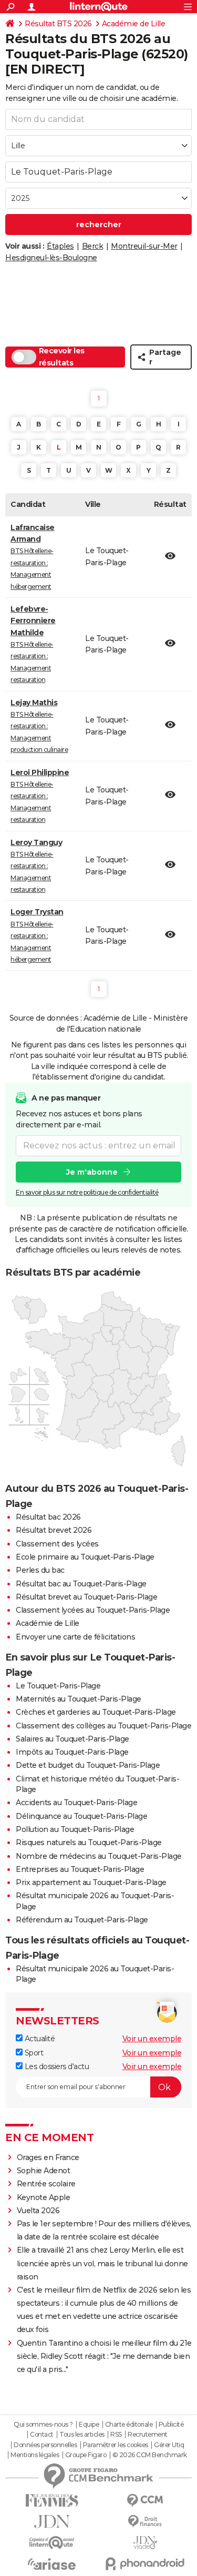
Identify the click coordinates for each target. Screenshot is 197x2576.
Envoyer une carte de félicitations (75, 1637)
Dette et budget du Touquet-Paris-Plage (88, 1765)
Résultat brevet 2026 (54, 1530)
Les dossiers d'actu (56, 2066)
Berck (93, 246)
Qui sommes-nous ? (43, 2425)
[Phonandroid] (146, 2564)
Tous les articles (82, 2435)
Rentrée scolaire (46, 2184)
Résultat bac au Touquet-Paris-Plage (81, 1584)
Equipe (89, 2425)
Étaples (60, 246)
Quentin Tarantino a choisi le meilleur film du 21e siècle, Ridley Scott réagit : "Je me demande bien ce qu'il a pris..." (104, 2356)
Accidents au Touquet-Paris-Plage (76, 1803)
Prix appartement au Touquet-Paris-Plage (91, 1882)
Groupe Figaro (86, 2455)
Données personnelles (45, 2445)
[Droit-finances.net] (146, 2522)
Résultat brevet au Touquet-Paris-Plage (86, 1597)
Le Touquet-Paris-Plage (58, 1686)
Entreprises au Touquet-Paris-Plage (80, 1869)
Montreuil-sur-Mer (144, 246)
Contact (42, 2435)
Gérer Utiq (169, 2445)
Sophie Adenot (44, 2171)
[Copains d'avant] (52, 2543)
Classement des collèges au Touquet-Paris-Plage (103, 1726)
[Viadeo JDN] (146, 2543)
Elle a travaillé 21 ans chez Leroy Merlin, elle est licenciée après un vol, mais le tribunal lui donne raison (102, 2263)
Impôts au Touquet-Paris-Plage (72, 1752)
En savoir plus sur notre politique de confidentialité (87, 1192)
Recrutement (148, 2435)
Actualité (39, 2039)
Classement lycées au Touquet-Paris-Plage (93, 1610)
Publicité (171, 2425)
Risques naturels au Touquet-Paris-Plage (89, 1842)
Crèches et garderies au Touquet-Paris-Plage (96, 1712)
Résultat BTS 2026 (58, 24)
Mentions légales (35, 2455)
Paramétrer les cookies (116, 2445)
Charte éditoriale (129, 2425)
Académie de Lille (134, 24)
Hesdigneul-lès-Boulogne (51, 258)
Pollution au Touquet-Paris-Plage (75, 1829)
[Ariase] (52, 2564)
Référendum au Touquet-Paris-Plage (82, 1920)
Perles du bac (40, 1570)
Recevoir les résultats (62, 357)
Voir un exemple (152, 2039)
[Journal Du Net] (52, 2522)
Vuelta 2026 (38, 2211)
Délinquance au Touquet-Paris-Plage (81, 1816)
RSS (116, 2435)
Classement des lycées (57, 1544)
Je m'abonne (92, 1172)
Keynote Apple (44, 2197)
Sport (33, 2053)
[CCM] (146, 2501)
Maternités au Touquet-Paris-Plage (79, 1699)
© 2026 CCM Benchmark (150, 2455)
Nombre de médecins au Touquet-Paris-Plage (99, 1856)
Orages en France (48, 2157)
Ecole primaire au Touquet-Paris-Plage (85, 1557)
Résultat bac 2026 (48, 1517)
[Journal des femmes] (52, 2501)
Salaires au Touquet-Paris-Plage (72, 1739)
